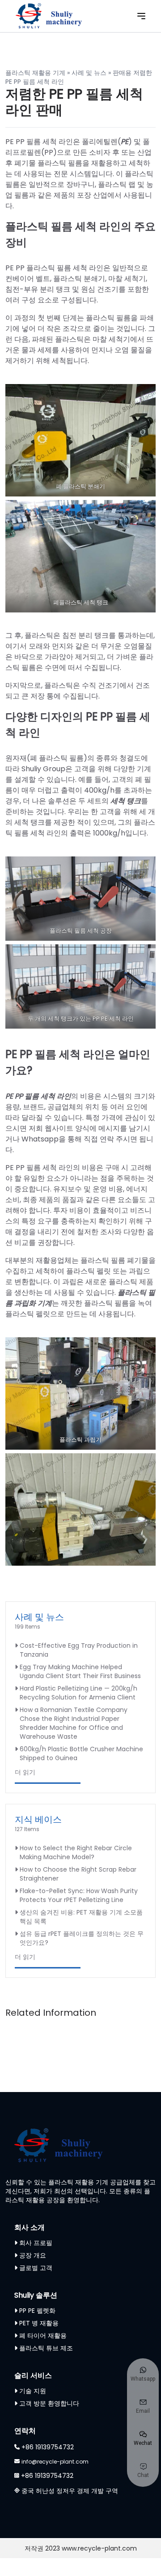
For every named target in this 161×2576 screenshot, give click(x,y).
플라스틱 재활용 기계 (35, 73)
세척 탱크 (126, 801)
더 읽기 (25, 1772)
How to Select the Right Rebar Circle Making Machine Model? (76, 1852)
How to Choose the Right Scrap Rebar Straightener (78, 1874)
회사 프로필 (36, 2243)
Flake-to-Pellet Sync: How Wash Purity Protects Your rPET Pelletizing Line (79, 1895)
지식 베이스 (38, 1819)
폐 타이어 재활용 (43, 2336)
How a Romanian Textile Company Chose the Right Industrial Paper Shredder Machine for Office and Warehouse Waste (74, 1723)
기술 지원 (33, 2391)
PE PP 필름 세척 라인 (38, 1096)
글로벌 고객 (36, 2268)
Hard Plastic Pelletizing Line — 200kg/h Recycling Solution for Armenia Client (78, 1693)
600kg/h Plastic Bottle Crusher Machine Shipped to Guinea (81, 1753)
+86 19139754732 (48, 2447)
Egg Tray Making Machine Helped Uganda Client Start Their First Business (80, 1671)
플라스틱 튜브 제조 (46, 2348)
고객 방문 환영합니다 (49, 2403)
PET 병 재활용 (39, 2323)
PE (125, 142)
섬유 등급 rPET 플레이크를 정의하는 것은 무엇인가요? (82, 1938)
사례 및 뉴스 (89, 73)
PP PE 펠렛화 (37, 2311)
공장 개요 (33, 2255)
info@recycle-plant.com (55, 2462)
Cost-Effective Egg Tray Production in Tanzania (79, 1650)
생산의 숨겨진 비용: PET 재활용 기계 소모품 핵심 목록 (81, 1917)
